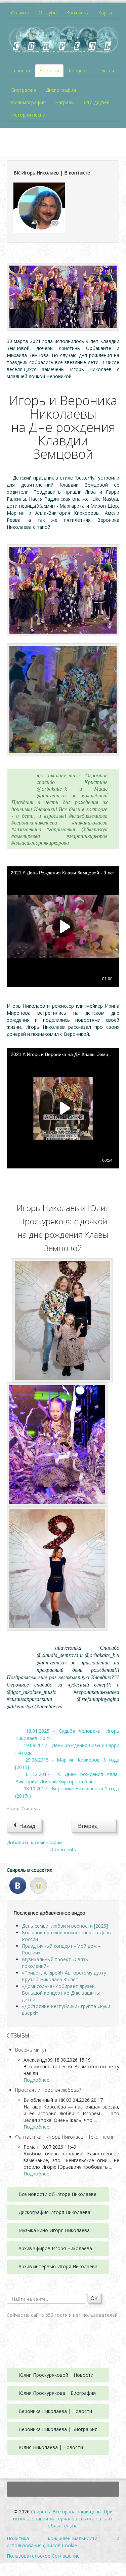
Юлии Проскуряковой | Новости (56, 2375)
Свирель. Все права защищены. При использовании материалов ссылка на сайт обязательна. (63, 2519)
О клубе (48, 13)
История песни (28, 115)
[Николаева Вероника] (63, 590)
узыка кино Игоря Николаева (56, 2230)
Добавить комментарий (34, 1842)
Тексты (106, 70)
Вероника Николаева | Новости (55, 2411)
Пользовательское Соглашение (43, 2556)
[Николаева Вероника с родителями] (62, 1320)
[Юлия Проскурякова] (57, 1568)
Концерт (78, 70)
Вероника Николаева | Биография (58, 2429)
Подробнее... (38, 2080)
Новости (49, 70)
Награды (65, 102)
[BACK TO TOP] (63, 2489)
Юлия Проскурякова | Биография (57, 2393)
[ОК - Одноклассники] (39, 1885)
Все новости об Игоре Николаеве (57, 2194)
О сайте (20, 13)
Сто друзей (97, 102)
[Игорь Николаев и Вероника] (63, 296)
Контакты (77, 13)
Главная (20, 70)
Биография (24, 90)
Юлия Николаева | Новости (51, 2447)
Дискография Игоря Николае (52, 2212)
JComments (63, 1849)
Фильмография (28, 102)
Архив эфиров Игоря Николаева (55, 2248)
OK (94, 2298)
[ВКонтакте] (18, 1885)
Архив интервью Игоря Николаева (58, 2266)
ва (88, 2212)
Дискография (61, 90)
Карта (105, 13)
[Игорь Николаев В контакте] (39, 207)
